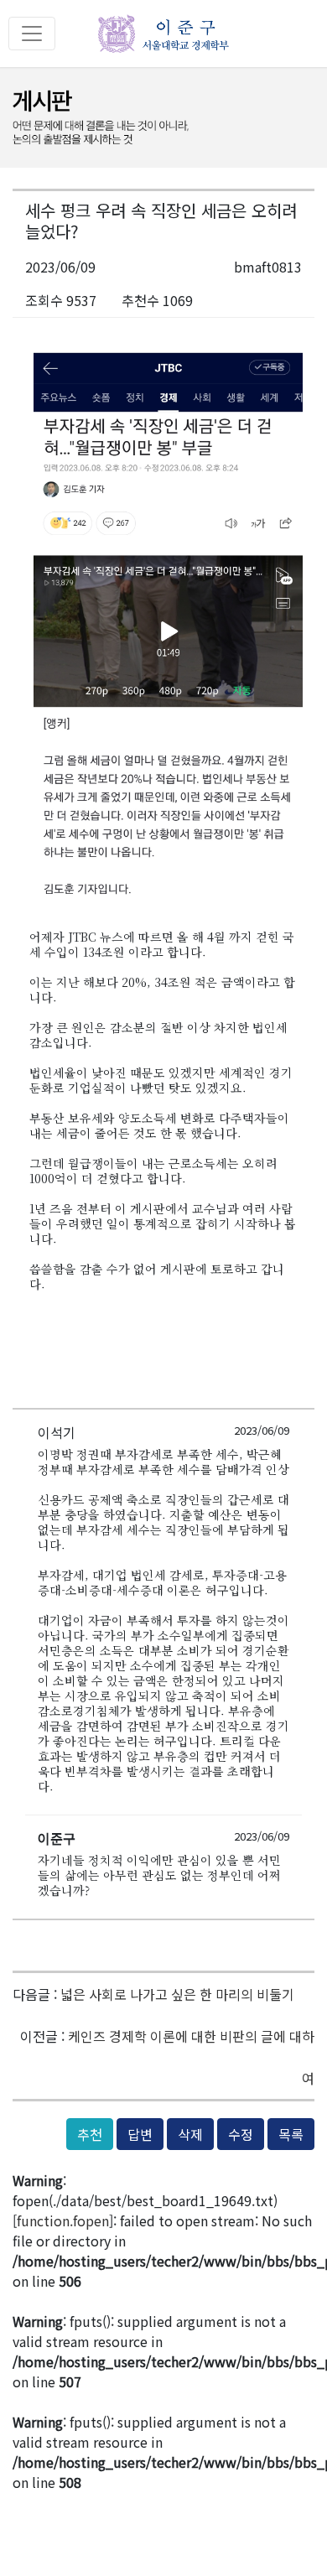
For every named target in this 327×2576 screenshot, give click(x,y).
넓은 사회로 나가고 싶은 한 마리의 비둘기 (177, 1994)
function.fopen (63, 2220)
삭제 (190, 2134)
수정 (241, 2134)
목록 (291, 2134)
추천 (90, 2134)
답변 (140, 2134)
